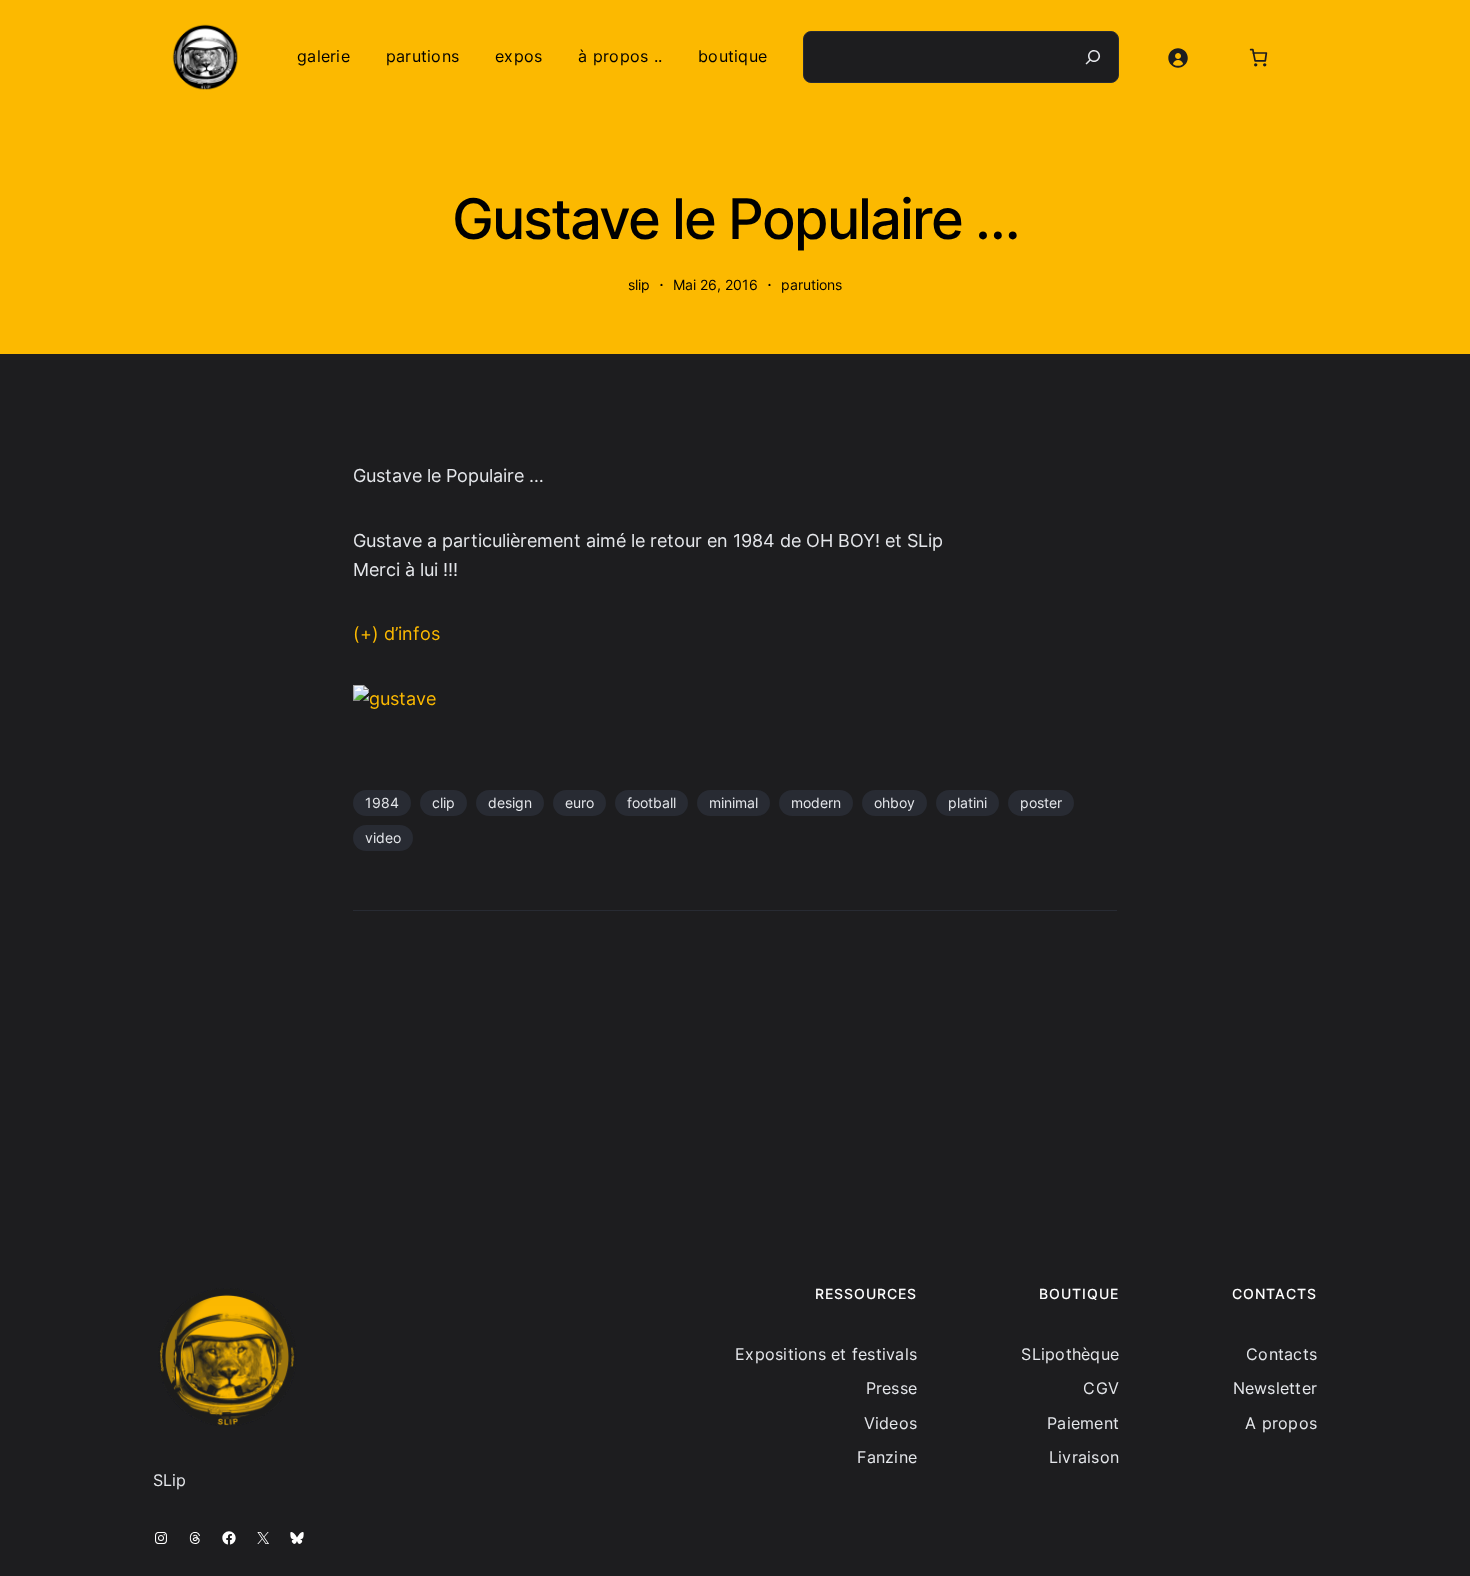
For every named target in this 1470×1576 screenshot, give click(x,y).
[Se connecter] (1177, 57)
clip (443, 802)
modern (816, 802)
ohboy (894, 802)
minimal (733, 802)
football (651, 802)
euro (579, 802)
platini (967, 802)
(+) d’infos (396, 633)
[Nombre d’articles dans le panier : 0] (1258, 57)
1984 (382, 802)
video (383, 837)
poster (1041, 802)
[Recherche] (1093, 57)
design (510, 802)
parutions (811, 284)
